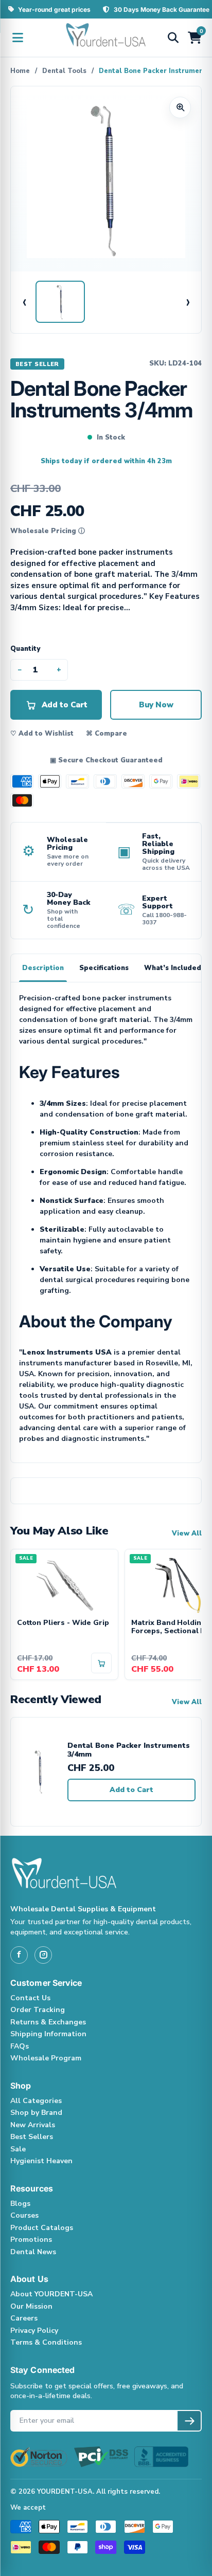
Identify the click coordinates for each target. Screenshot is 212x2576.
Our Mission (31, 2306)
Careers (24, 2318)
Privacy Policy (34, 2331)
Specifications (104, 968)
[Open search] (173, 38)
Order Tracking (38, 2010)
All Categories (36, 2101)
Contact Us (30, 1998)
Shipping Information (48, 2034)
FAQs (20, 2046)
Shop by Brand (36, 2113)
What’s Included (173, 968)
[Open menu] (17, 38)
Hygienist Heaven (41, 2161)
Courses (24, 2215)
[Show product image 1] (60, 302)
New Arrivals (33, 2125)
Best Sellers (32, 2137)
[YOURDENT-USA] (106, 38)
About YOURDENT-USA (51, 2294)
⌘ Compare (107, 734)
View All (187, 1533)
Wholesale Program (46, 2058)
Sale (18, 2149)
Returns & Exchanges (48, 2022)
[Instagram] (43, 1955)
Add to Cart (131, 1790)
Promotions (31, 2240)
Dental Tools (64, 71)
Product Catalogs (42, 2228)
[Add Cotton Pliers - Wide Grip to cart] (101, 1663)
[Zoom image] (180, 107)
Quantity (25, 649)
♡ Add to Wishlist (42, 734)
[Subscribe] (189, 2421)
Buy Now (156, 705)
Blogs (20, 2204)
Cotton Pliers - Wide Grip (63, 1623)
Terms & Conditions (46, 2342)
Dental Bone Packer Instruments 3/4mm (129, 1750)
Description (43, 968)
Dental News (33, 2252)
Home (20, 71)
